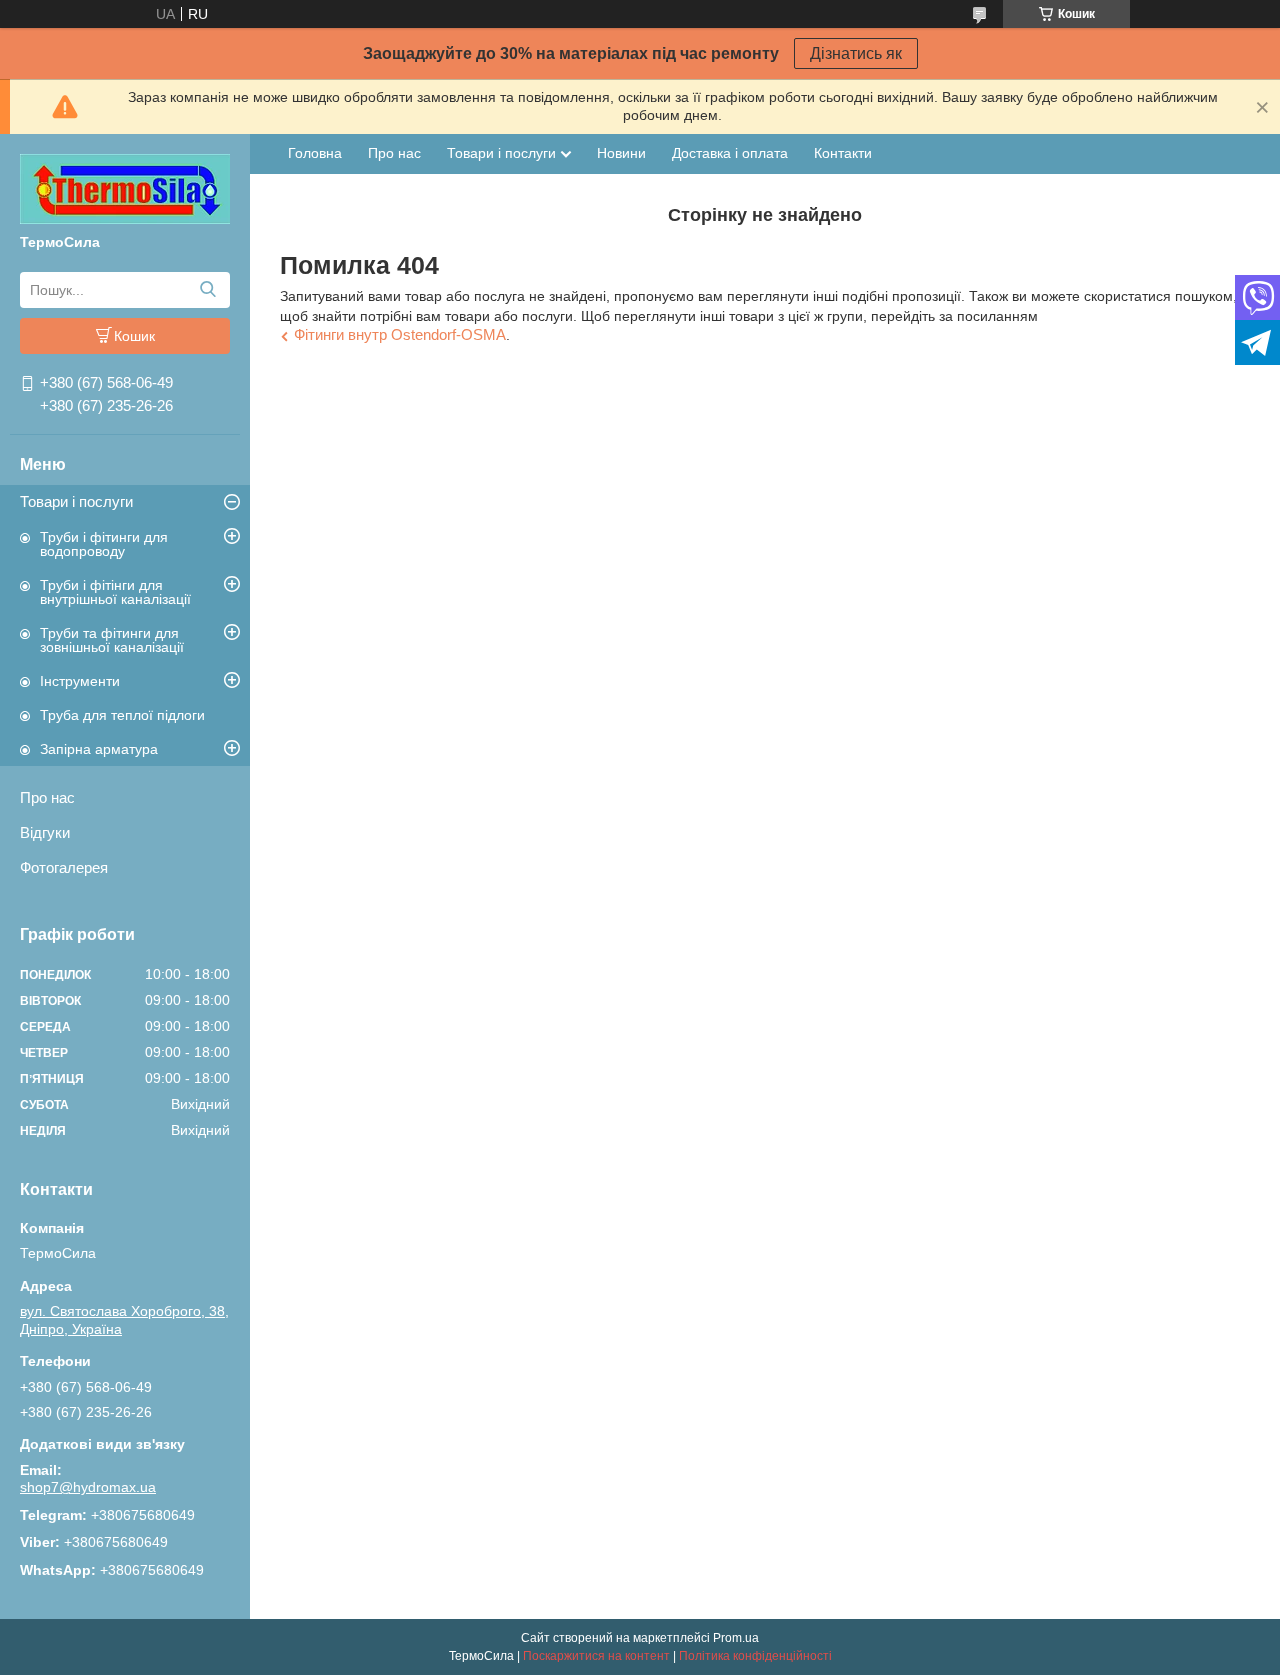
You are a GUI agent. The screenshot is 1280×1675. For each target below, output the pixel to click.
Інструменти (80, 681)
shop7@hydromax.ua (88, 1487)
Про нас (47, 797)
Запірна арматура (99, 749)
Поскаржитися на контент (596, 1656)
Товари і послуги (76, 501)
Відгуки (45, 832)
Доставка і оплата (730, 153)
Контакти (843, 153)
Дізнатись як (856, 53)
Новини (621, 153)
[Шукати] (207, 290)
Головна (315, 153)
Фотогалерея (64, 867)
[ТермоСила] (125, 188)
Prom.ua (736, 1638)
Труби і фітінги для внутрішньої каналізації (115, 592)
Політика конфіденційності (755, 1656)
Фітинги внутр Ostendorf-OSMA (400, 334)
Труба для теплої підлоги (122, 715)
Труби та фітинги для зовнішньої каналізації (112, 640)
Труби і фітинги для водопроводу (104, 544)
